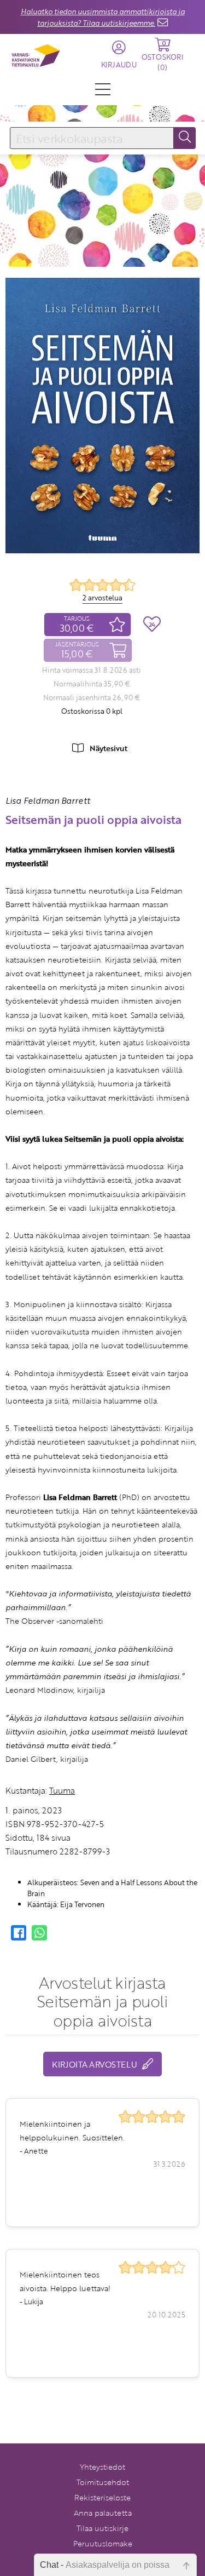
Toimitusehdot (103, 2482)
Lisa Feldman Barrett (48, 800)
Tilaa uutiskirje (102, 2528)
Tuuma (62, 1790)
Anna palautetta (103, 2513)
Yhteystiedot (102, 2467)
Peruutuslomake (103, 2543)
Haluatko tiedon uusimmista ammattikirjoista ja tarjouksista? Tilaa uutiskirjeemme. (103, 17)
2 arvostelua (102, 598)
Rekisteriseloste (102, 2497)
